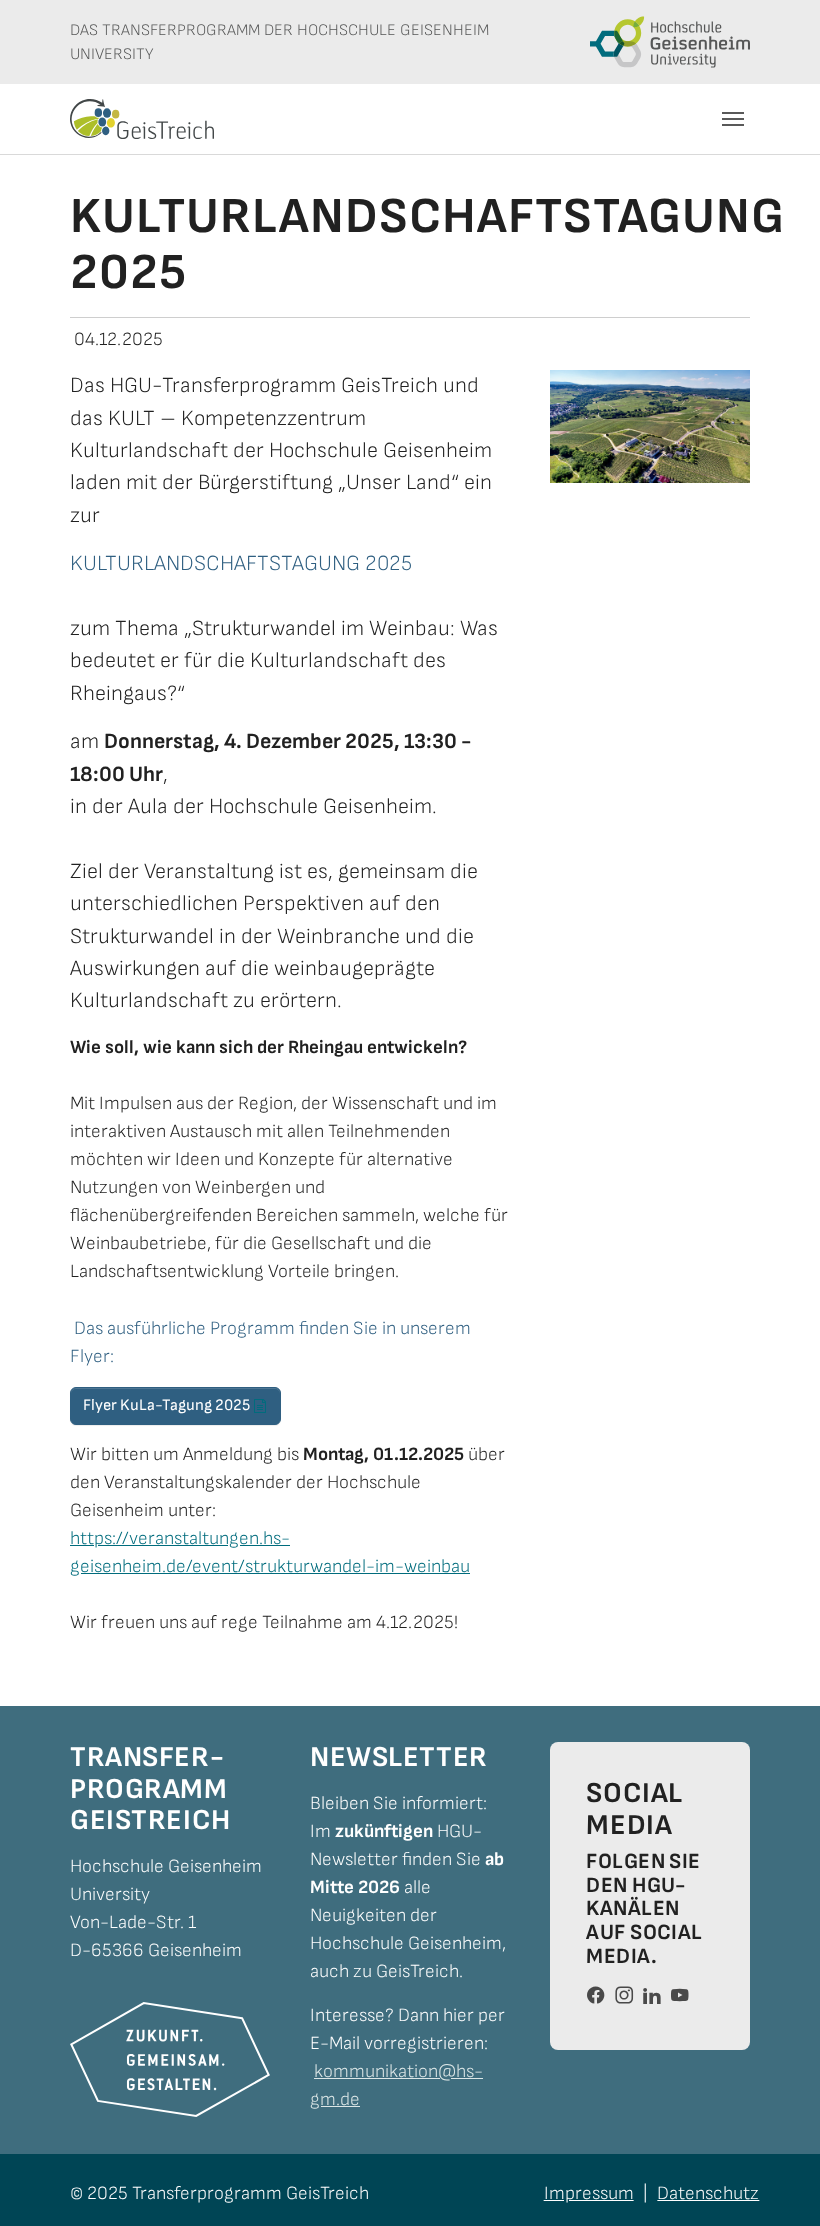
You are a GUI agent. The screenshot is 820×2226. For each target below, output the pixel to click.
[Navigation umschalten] (733, 119)
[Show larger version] (650, 427)
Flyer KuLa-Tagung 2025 (166, 1405)
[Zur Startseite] (142, 118)
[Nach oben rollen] (772, 2178)
